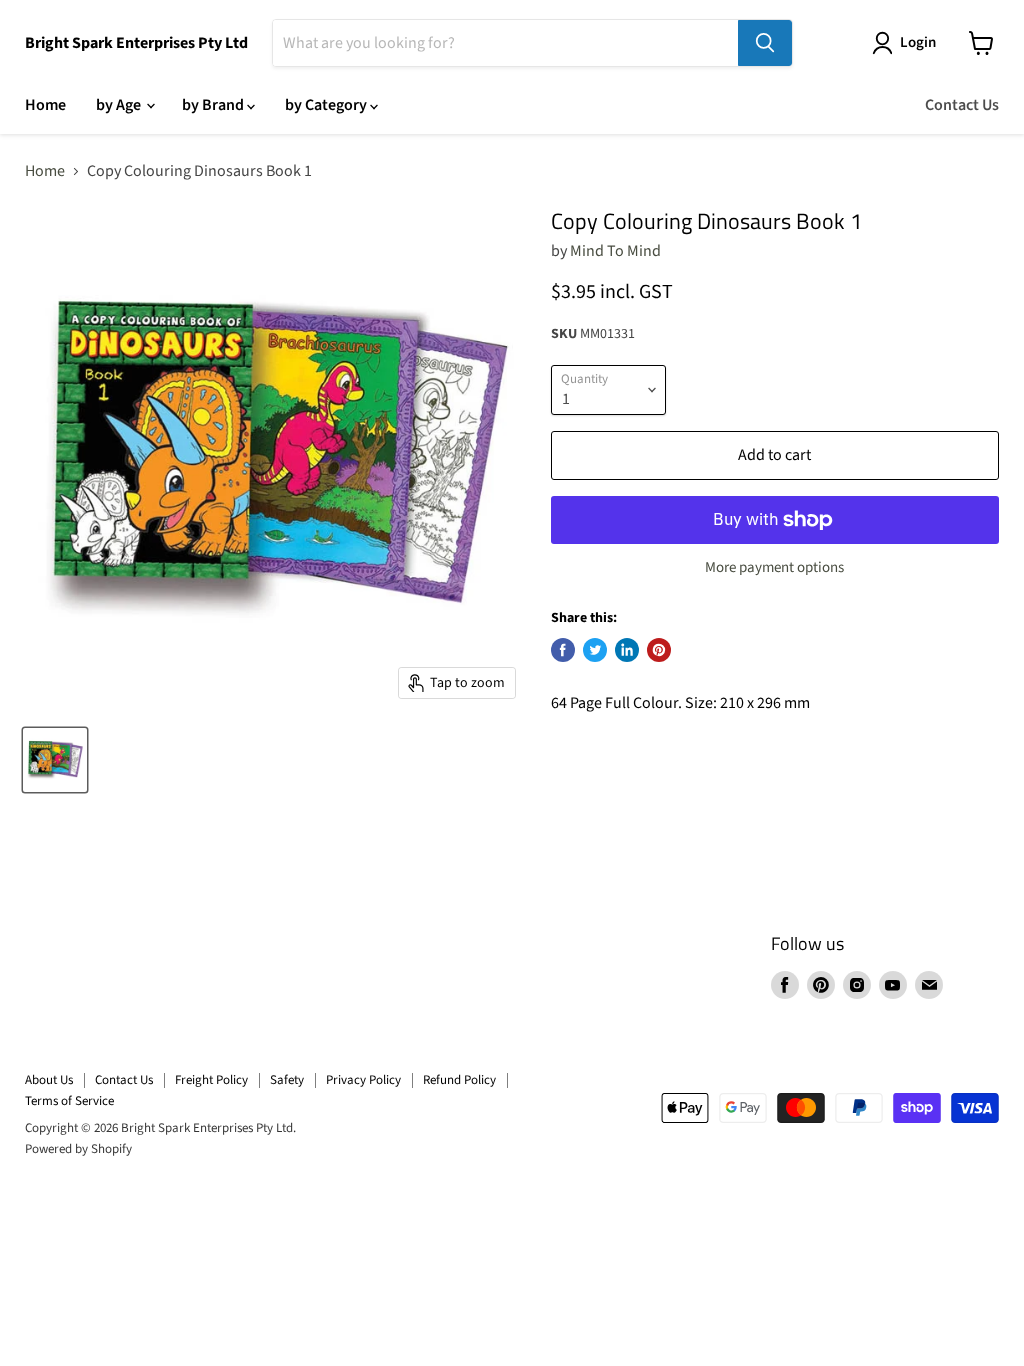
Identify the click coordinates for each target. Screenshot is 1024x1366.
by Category (327, 105)
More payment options (774, 567)
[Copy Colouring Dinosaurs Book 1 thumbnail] (55, 760)
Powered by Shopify (78, 1149)
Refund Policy (459, 1080)
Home (45, 105)
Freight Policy (211, 1080)
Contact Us (962, 105)
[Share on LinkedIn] (627, 650)
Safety (287, 1080)
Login (918, 42)
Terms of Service (69, 1101)
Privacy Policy (363, 1080)
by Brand (214, 105)
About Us (49, 1080)
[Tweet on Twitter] (595, 650)
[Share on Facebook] (563, 650)
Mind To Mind (615, 251)
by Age (120, 105)
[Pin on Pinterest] (659, 650)
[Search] (765, 43)
